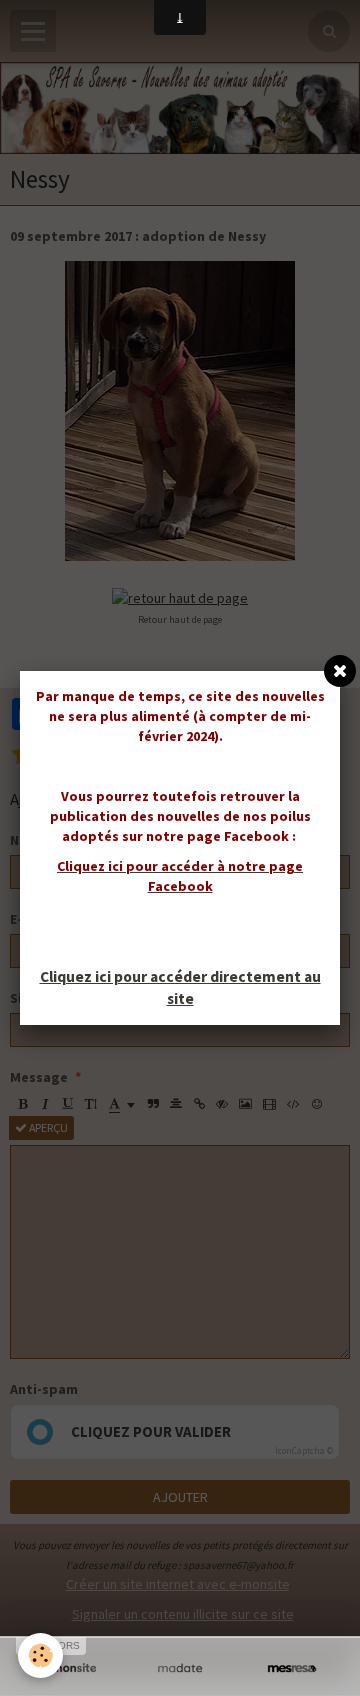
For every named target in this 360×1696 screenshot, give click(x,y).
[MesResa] (292, 1668)
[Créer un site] (68, 1668)
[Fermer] (340, 671)
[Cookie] (40, 1655)
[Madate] (180, 1668)
